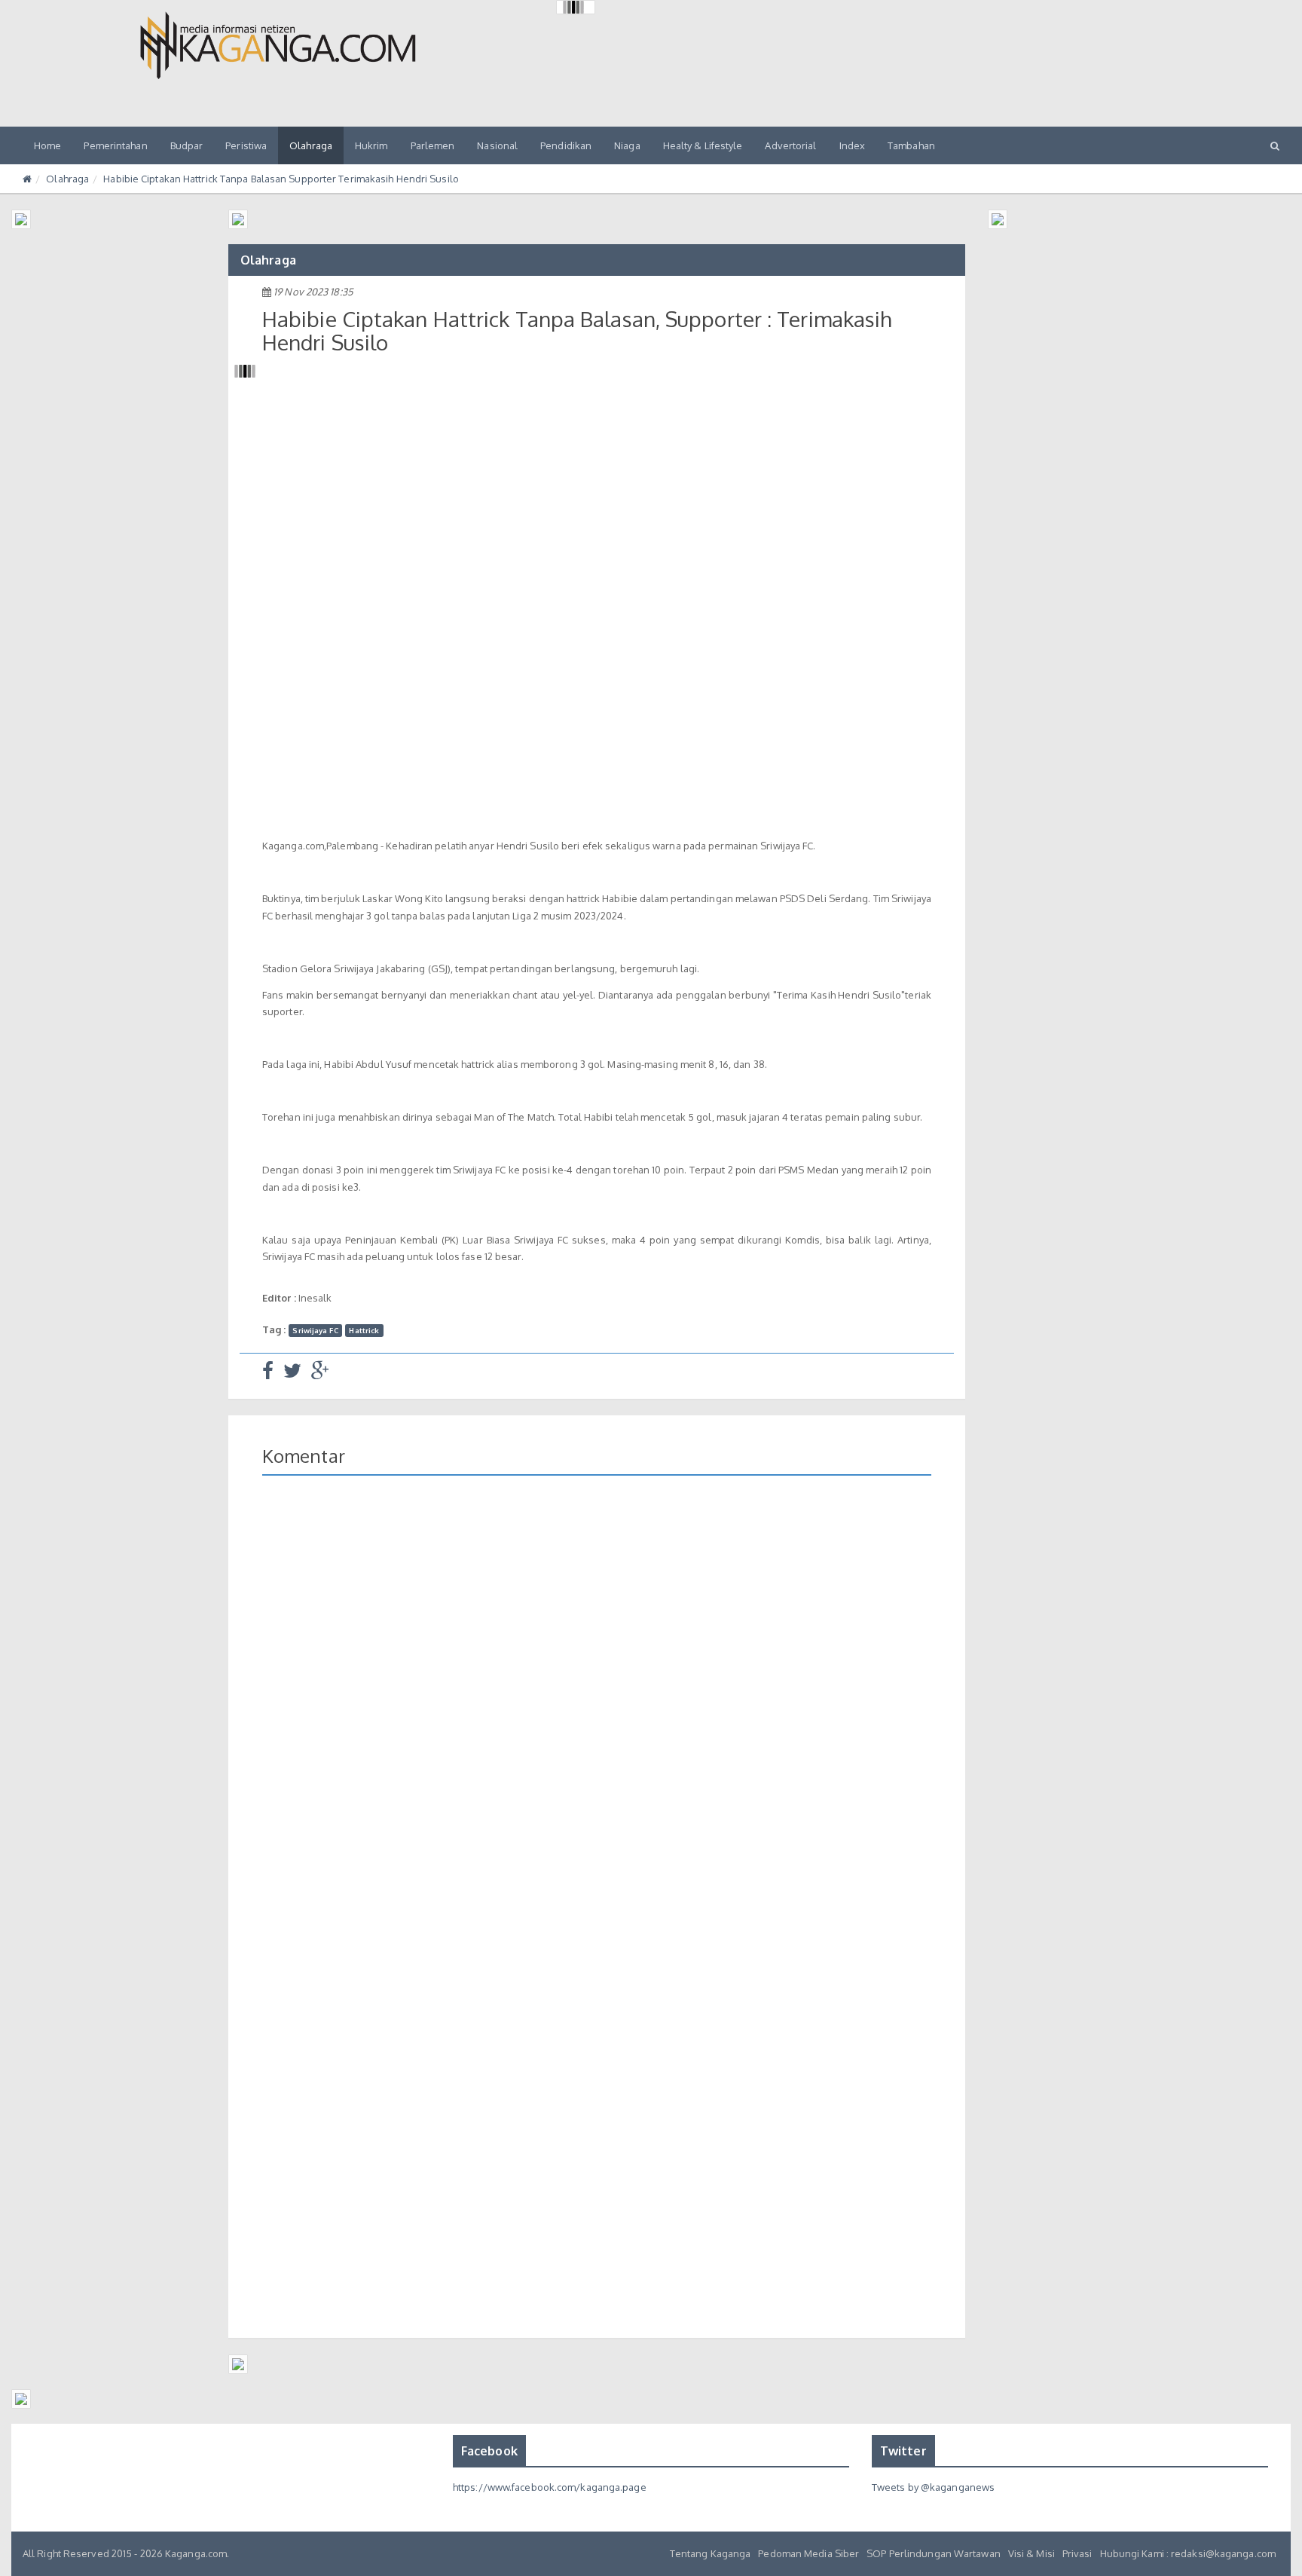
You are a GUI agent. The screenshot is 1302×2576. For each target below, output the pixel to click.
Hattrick (364, 1330)
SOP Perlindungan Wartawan (934, 2553)
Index (853, 145)
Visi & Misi (1032, 2553)
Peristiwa (246, 145)
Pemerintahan (115, 145)
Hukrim (371, 145)
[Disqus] (597, 1706)
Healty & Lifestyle (703, 145)
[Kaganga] (278, 45)
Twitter (903, 2451)
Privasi (1077, 2553)
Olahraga (311, 145)
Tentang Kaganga (711, 2553)
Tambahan (911, 145)
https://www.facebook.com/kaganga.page (550, 2487)
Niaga (627, 145)
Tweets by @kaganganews (933, 2487)
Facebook (489, 2451)
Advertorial (790, 145)
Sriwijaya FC (315, 1330)
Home (47, 145)
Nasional (497, 145)
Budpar (187, 145)
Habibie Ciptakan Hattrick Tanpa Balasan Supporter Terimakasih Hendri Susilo (281, 179)
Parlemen (433, 145)
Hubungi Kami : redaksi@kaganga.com (1188, 2553)
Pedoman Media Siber (808, 2553)
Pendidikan (566, 145)
